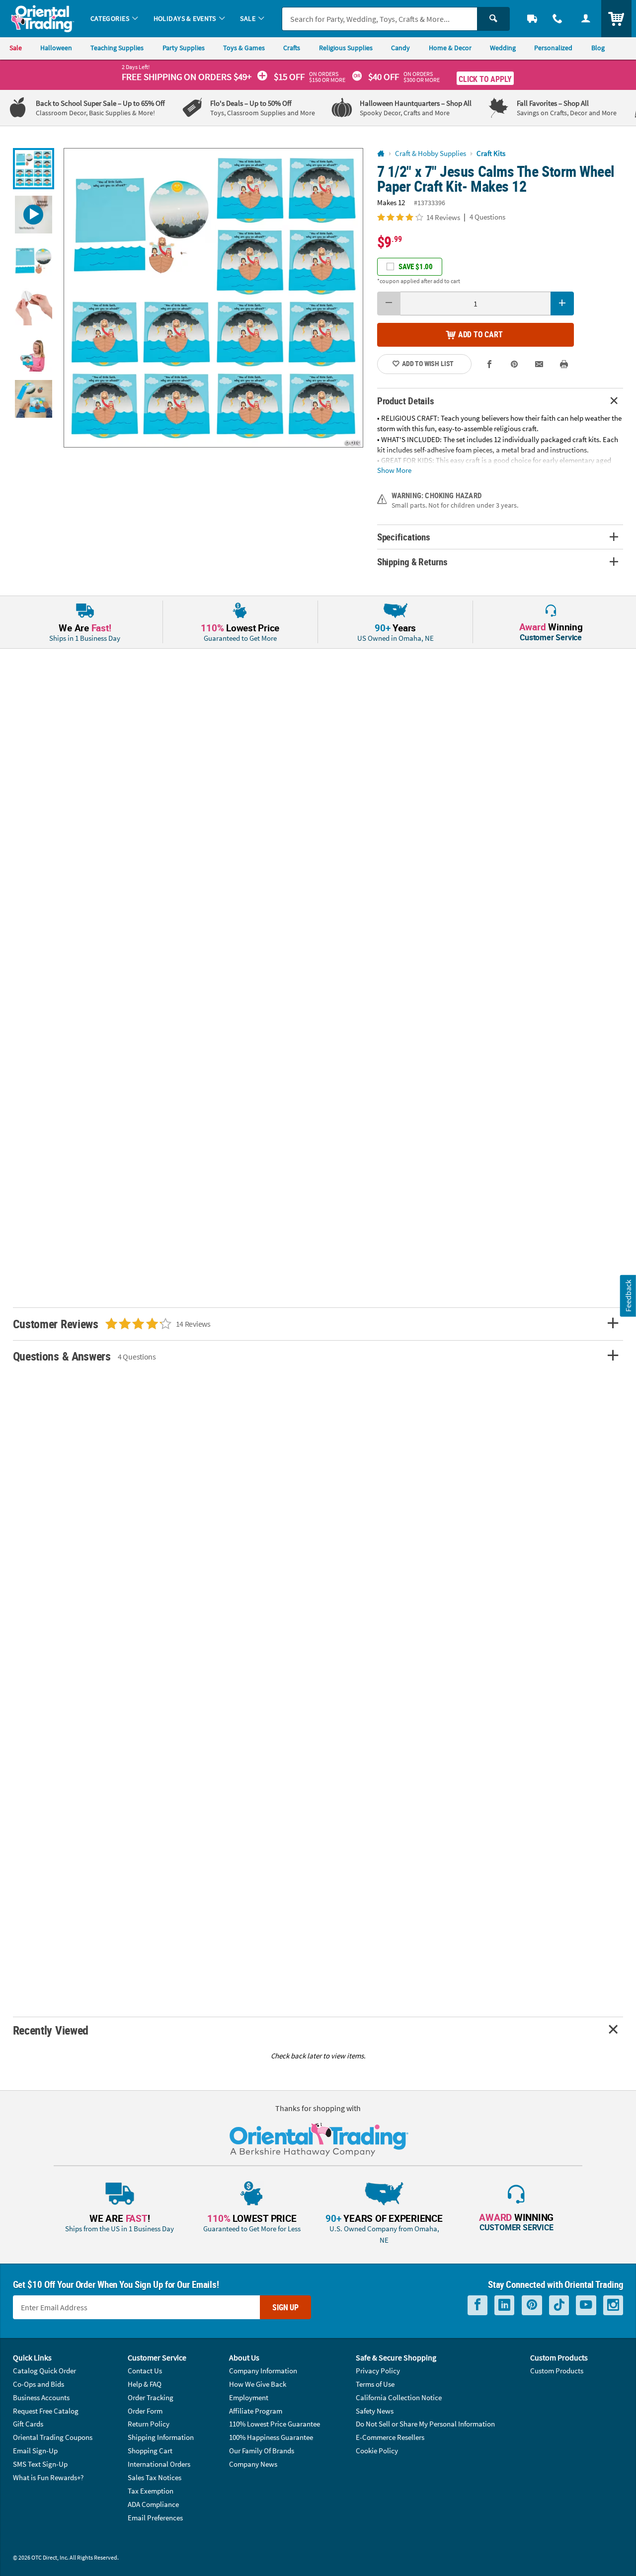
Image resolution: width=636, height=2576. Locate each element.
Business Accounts (41, 2397)
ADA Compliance (153, 2504)
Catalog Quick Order (44, 2371)
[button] (213, 298)
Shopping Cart (150, 2451)
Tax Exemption (151, 2491)
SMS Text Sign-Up (40, 2464)
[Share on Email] (539, 364)
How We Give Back (258, 2384)
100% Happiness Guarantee (271, 2437)
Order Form (145, 2411)
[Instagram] (613, 2305)
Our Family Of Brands (262, 2451)
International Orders (159, 2464)
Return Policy (149, 2424)
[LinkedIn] (504, 2305)
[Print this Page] (564, 364)
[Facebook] (477, 2305)
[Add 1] (562, 303)
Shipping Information (161, 2437)
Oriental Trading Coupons (53, 2437)
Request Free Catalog (46, 2411)
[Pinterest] (532, 2305)
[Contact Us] (558, 19)
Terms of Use (375, 2384)
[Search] (493, 19)
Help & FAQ (145, 2384)
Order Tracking (151, 2397)
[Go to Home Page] (381, 154)
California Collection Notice (399, 2397)
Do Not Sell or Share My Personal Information (425, 2424)
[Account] (586, 19)
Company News (253, 2464)
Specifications (404, 537)
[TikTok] (559, 2305)
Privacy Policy (378, 2371)
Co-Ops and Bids (39, 2384)
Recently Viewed (51, 2030)
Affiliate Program (256, 2411)
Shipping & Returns (412, 562)
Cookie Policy (377, 2451)
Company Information (263, 2371)
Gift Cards (28, 2424)
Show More (394, 470)
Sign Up (285, 2307)
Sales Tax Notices (155, 2477)
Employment (249, 2397)
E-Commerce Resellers (390, 2437)
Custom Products (557, 2371)
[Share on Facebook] (490, 364)
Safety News (375, 2411)
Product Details (406, 401)
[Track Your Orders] (532, 19)
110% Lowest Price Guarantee (275, 2424)
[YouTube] (586, 2305)
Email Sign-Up (35, 2451)
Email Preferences (155, 2518)
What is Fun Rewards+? (48, 2477)
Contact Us (145, 2371)
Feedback (628, 1296)
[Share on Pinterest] (515, 364)
